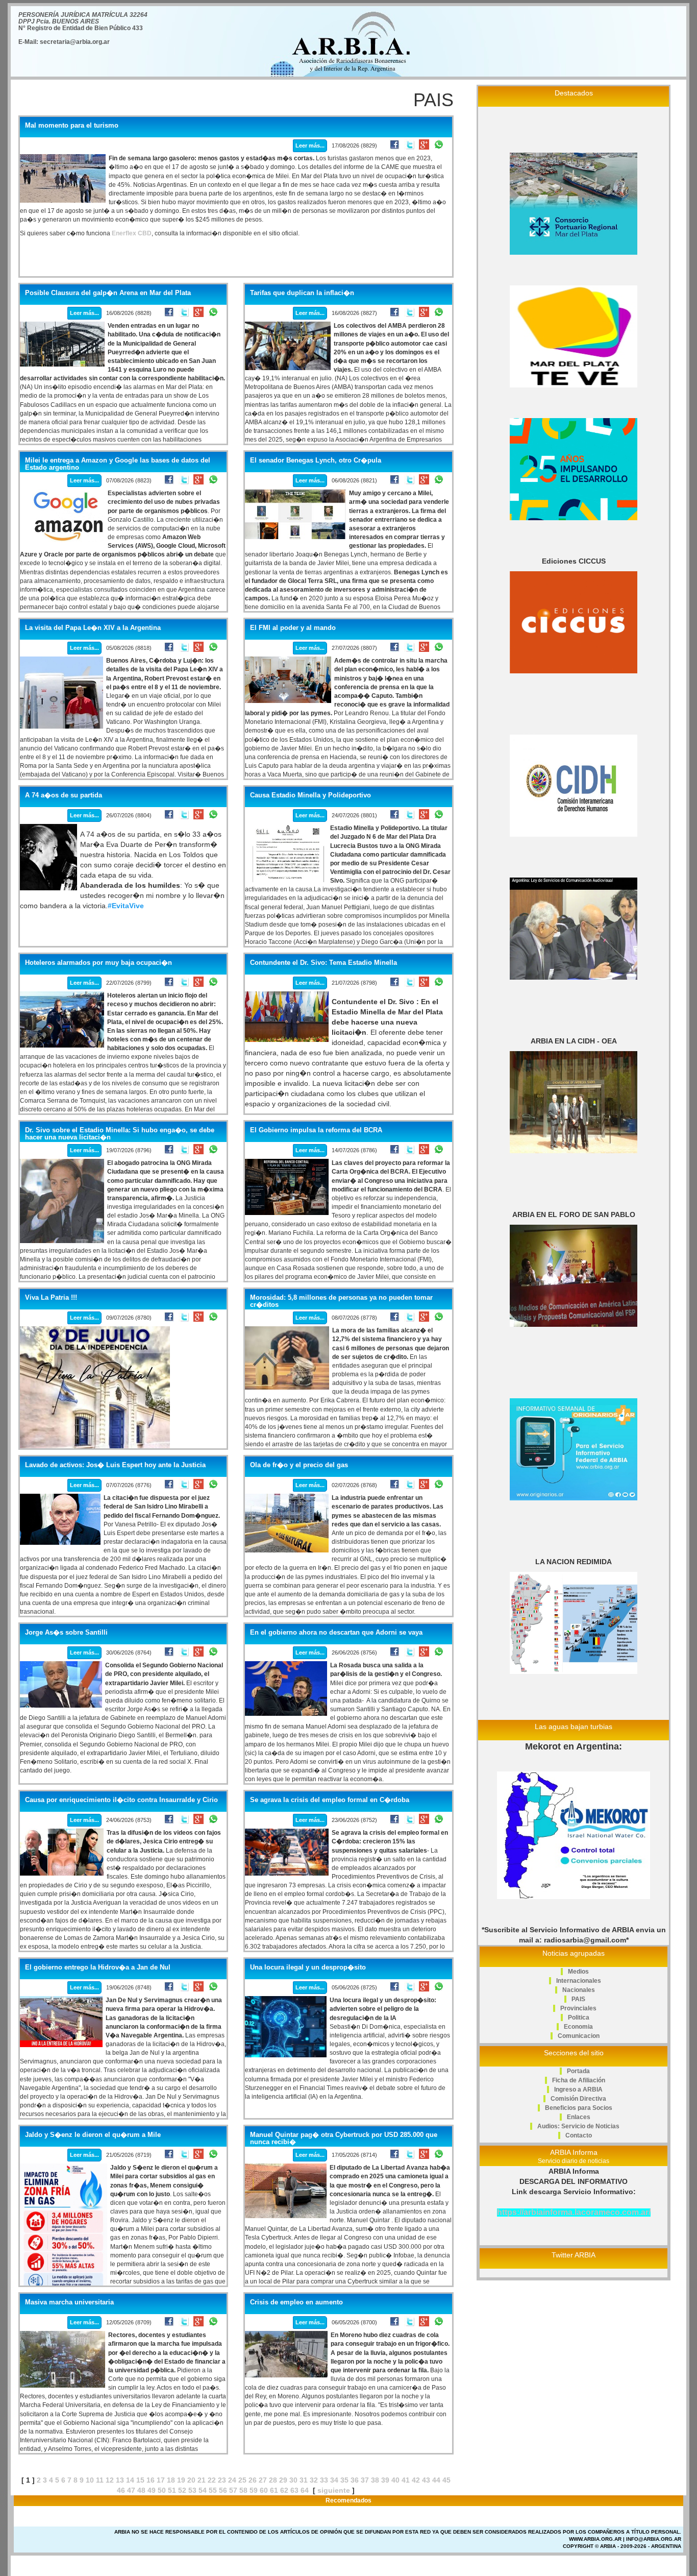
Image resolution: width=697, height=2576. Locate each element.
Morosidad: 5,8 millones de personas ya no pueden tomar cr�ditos (341, 1301)
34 (334, 2480)
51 (172, 2490)
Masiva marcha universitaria (69, 2302)
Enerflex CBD (132, 233)
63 (294, 2490)
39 (385, 2480)
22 (212, 2480)
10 (90, 2480)
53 (192, 2490)
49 (152, 2490)
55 (213, 2490)
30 (293, 2480)
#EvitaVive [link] (126, 906)
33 (324, 2480)
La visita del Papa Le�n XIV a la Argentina (93, 628)
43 (426, 2480)
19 (181, 2480)
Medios (578, 1972)
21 (202, 2480)
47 (131, 2490)
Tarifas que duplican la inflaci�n (302, 293)
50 (162, 2490)
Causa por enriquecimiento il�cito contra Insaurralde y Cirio (121, 1800)
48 (141, 2490)
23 (222, 2480)
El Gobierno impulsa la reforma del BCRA (316, 1130)
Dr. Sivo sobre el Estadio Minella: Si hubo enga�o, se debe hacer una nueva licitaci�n (120, 1134)
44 (436, 2480)
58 (243, 2490)
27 (263, 2480)
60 (264, 2490)
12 (110, 2480)
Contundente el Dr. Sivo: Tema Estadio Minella (323, 963)
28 (273, 2480)
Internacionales (579, 1981)
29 (283, 2480)
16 (151, 2480)
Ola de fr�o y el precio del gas (299, 1465)
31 (304, 2480)
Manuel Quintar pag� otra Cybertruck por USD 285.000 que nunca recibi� (344, 2138)
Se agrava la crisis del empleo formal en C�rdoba (330, 1800)
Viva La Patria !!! (51, 1298)
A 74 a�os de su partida (64, 795)
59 (254, 2490)
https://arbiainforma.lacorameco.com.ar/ (574, 2212)
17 (161, 2480)
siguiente (334, 2490)
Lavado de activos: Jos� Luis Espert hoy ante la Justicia (115, 1465)
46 (121, 2490)
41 (406, 2480)
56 (223, 2490)
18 (171, 2480)
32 (314, 2480)
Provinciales (578, 2008)
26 (253, 2480)
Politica (579, 2018)
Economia (578, 2027)
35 (344, 2480)
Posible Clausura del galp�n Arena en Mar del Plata (108, 293)
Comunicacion (579, 2036)
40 (395, 2480)
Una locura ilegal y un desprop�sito (308, 1967)
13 (120, 2480)
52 (182, 2490)
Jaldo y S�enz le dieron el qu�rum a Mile (93, 2135)
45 (446, 2480)
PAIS (578, 1999)
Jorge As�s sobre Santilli (66, 1633)
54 (203, 2490)
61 (274, 2490)
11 (100, 2480)
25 (242, 2480)
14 (130, 2480)
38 (375, 2480)
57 (233, 2490)
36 (355, 2480)
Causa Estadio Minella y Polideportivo (310, 795)
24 (232, 2480)
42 (416, 2480)
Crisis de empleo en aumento (296, 2302)
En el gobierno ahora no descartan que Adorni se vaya (336, 1633)
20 (191, 2480)
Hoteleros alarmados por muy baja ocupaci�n (98, 963)
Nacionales (579, 1990)
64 (305, 2490)
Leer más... (310, 145)
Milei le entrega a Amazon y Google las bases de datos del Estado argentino (118, 464)
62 (284, 2490)
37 (365, 2480)
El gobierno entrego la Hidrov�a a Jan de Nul (98, 1967)
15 (140, 2480)
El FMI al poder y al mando (293, 628)
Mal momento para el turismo (72, 126)
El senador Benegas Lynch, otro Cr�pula (316, 460)
